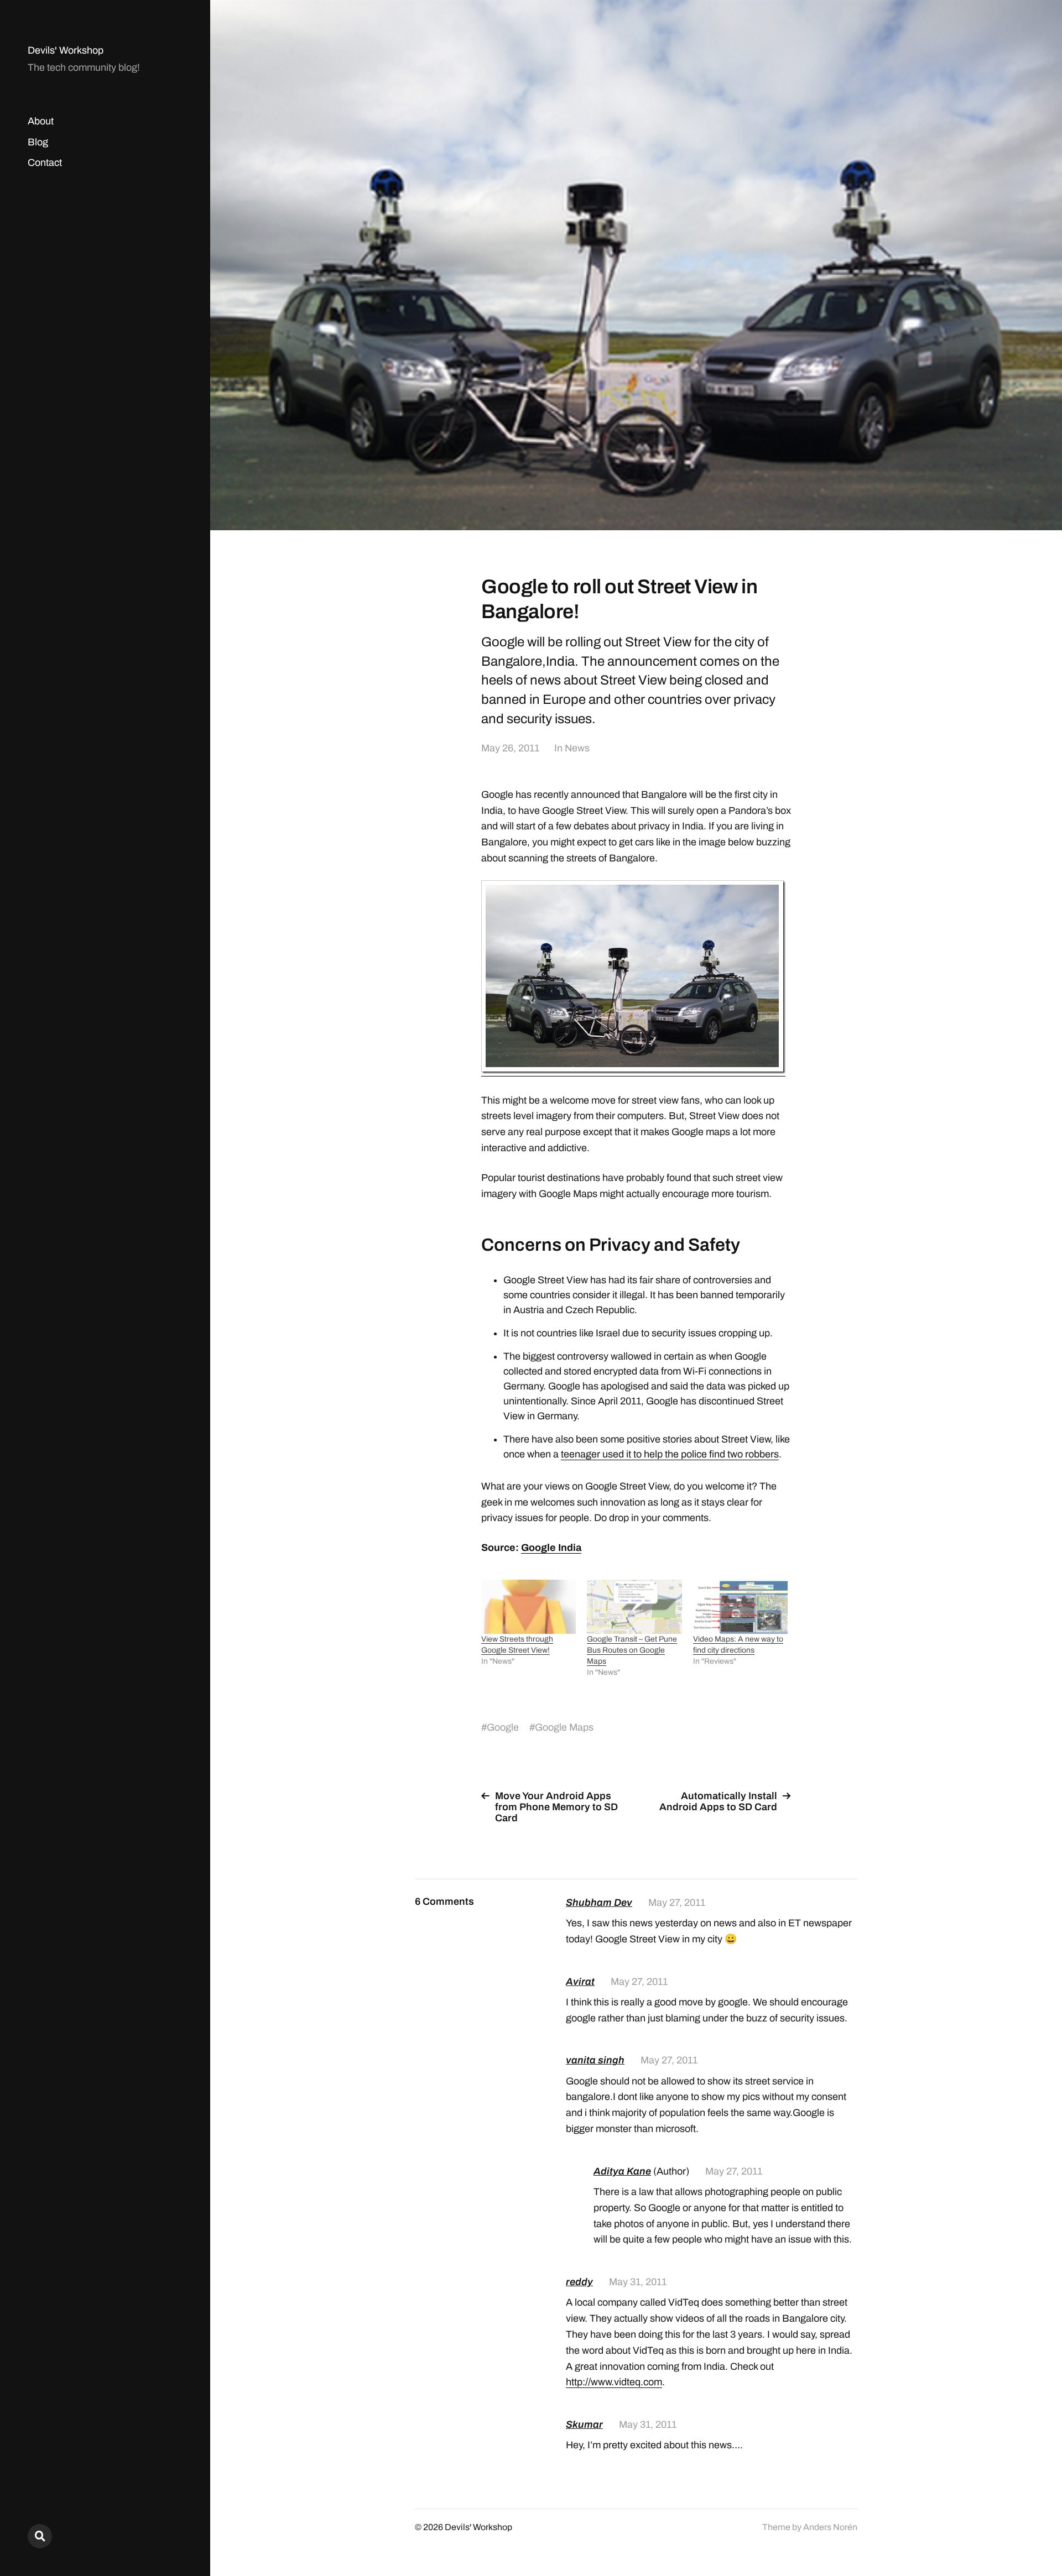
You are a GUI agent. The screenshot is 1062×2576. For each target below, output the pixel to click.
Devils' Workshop (66, 50)
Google (503, 1727)
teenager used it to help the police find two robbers (670, 1454)
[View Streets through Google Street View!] (529, 1607)
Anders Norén (830, 2527)
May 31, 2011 (638, 2282)
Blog (38, 142)
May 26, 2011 (510, 748)
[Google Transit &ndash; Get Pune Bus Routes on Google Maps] (634, 1607)
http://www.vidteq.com (614, 2382)
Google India (551, 1548)
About (41, 121)
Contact (45, 163)
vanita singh (595, 2060)
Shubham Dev (599, 1903)
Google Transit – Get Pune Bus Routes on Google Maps (632, 1650)
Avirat (580, 1982)
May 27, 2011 (677, 1903)
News (577, 748)
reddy (579, 2282)
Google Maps (564, 1727)
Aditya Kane (622, 2171)
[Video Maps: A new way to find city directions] (740, 1607)
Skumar (584, 2425)
